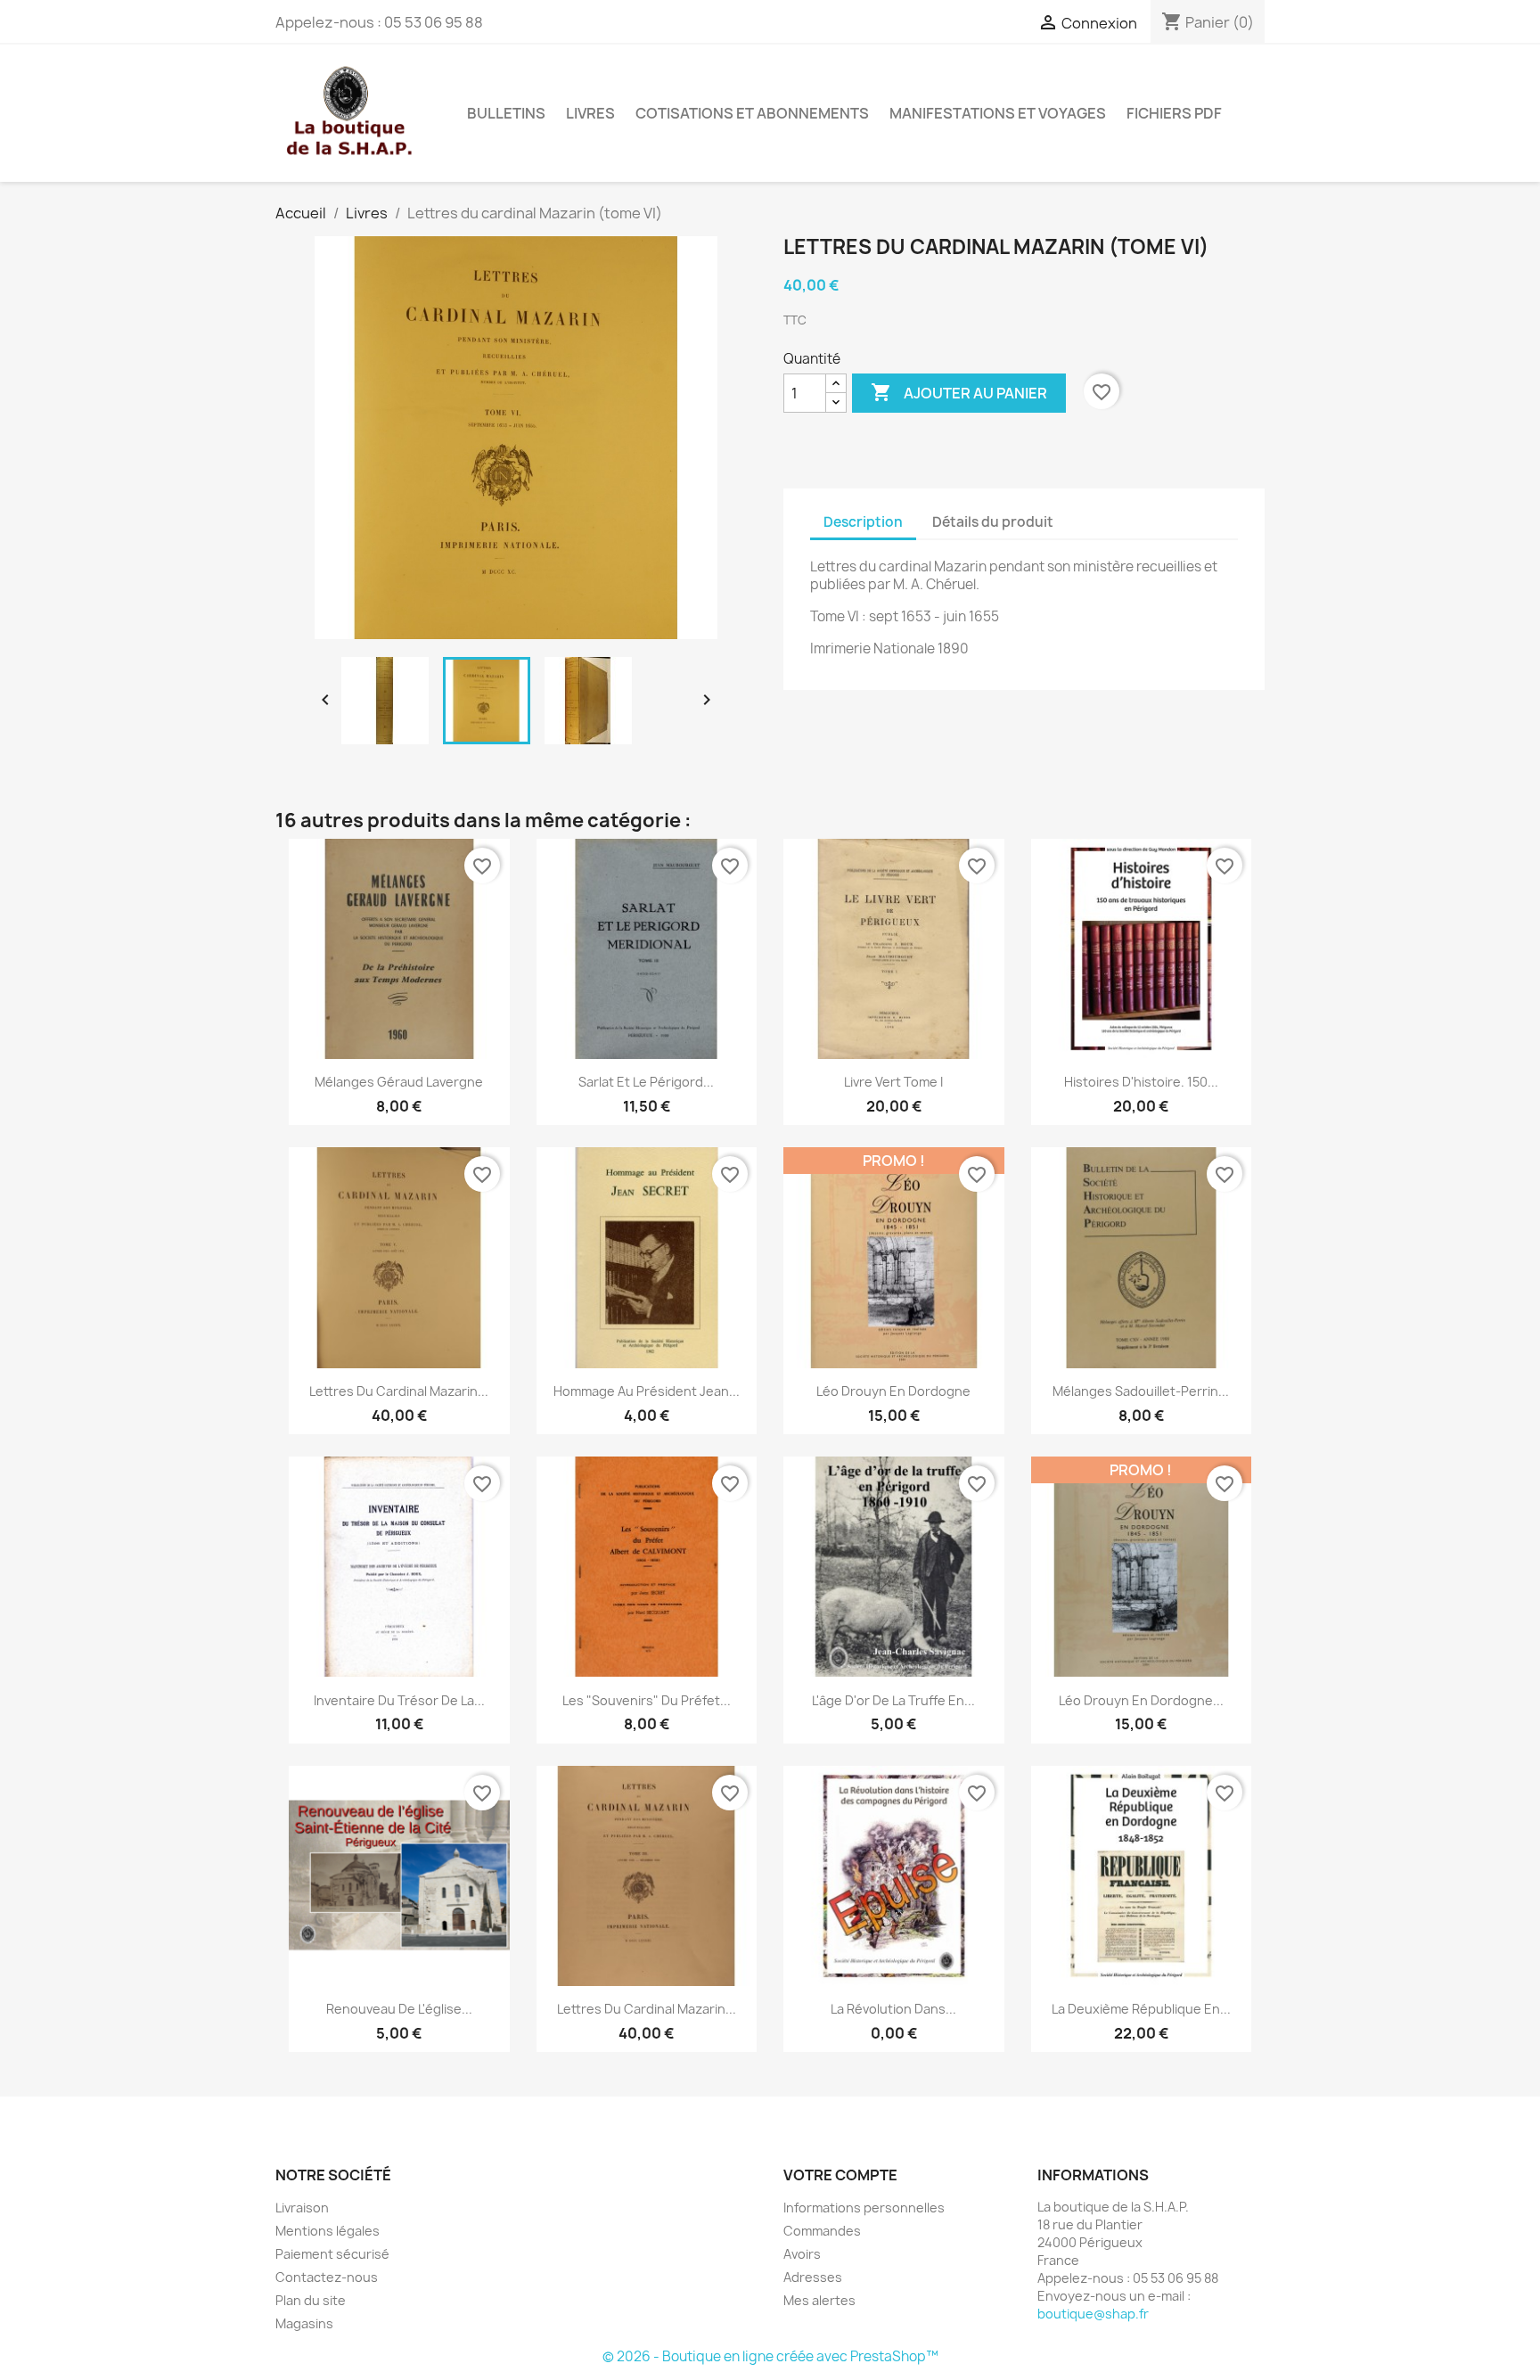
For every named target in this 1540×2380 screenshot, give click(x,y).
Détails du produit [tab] (993, 522)
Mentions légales (328, 2231)
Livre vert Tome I (893, 1082)
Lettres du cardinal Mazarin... (399, 1391)
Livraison (302, 2208)
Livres (590, 113)
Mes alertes (819, 2300)
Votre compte (840, 2175)
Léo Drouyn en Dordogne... (1141, 1700)
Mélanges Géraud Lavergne (399, 1082)
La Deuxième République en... (1141, 2009)
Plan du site (311, 2300)
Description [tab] (863, 522)
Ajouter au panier (959, 392)
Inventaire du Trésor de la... (399, 1700)
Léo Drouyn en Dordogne (893, 1391)
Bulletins (506, 113)
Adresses (813, 2277)
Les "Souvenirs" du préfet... (647, 1700)
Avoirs (802, 2254)
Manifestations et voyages (998, 113)
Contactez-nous (327, 2277)
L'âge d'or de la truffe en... (893, 1700)
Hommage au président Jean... (647, 1391)
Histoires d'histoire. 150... (1141, 1082)
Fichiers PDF (1174, 113)
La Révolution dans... (893, 2009)
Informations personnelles (864, 2208)
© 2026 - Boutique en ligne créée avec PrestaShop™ (770, 2356)
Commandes (822, 2231)
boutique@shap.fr (1093, 2314)
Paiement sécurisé (332, 2254)
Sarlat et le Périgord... (646, 1082)
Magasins (304, 2323)
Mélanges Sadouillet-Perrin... (1141, 1391)
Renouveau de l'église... (399, 2009)
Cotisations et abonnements (752, 113)
